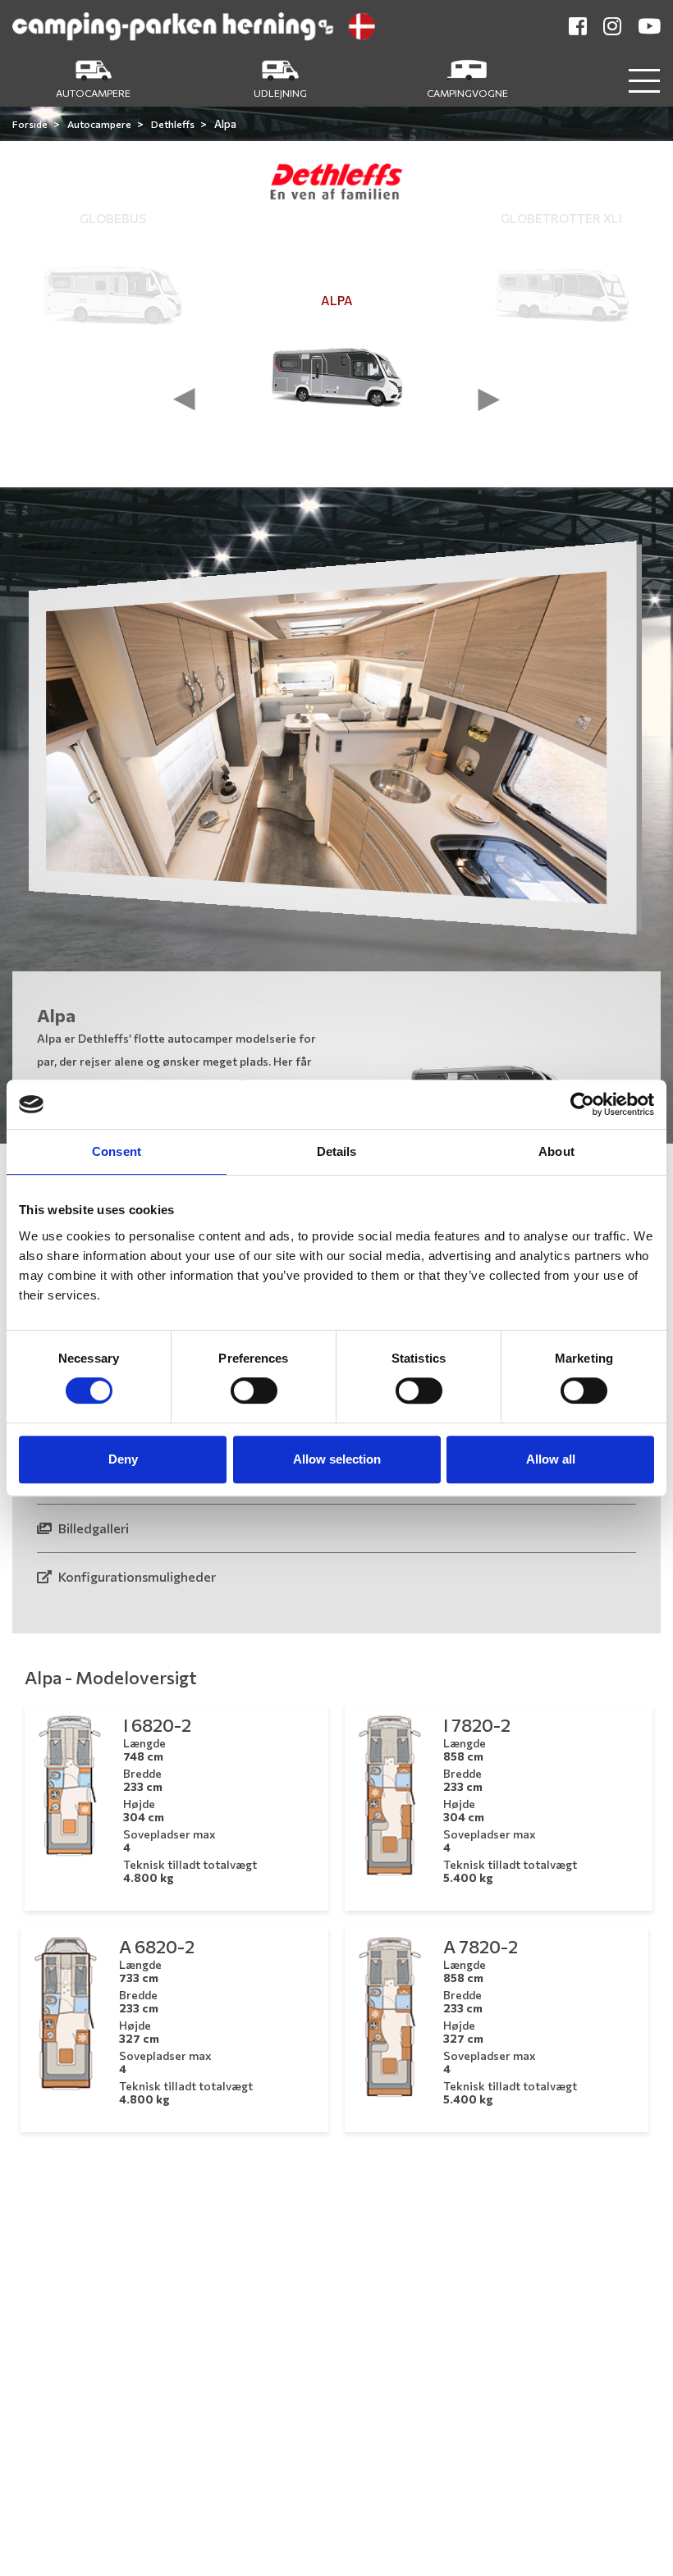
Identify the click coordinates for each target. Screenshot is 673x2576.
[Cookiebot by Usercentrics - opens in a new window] (582, 1104)
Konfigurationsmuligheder (136, 1576)
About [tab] (556, 1151)
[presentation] (185, 400)
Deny (123, 1459)
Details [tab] (337, 1151)
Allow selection (337, 1459)
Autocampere (100, 124)
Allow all (551, 1459)
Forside (31, 124)
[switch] (254, 1391)
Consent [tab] (117, 1151)
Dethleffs (174, 124)
